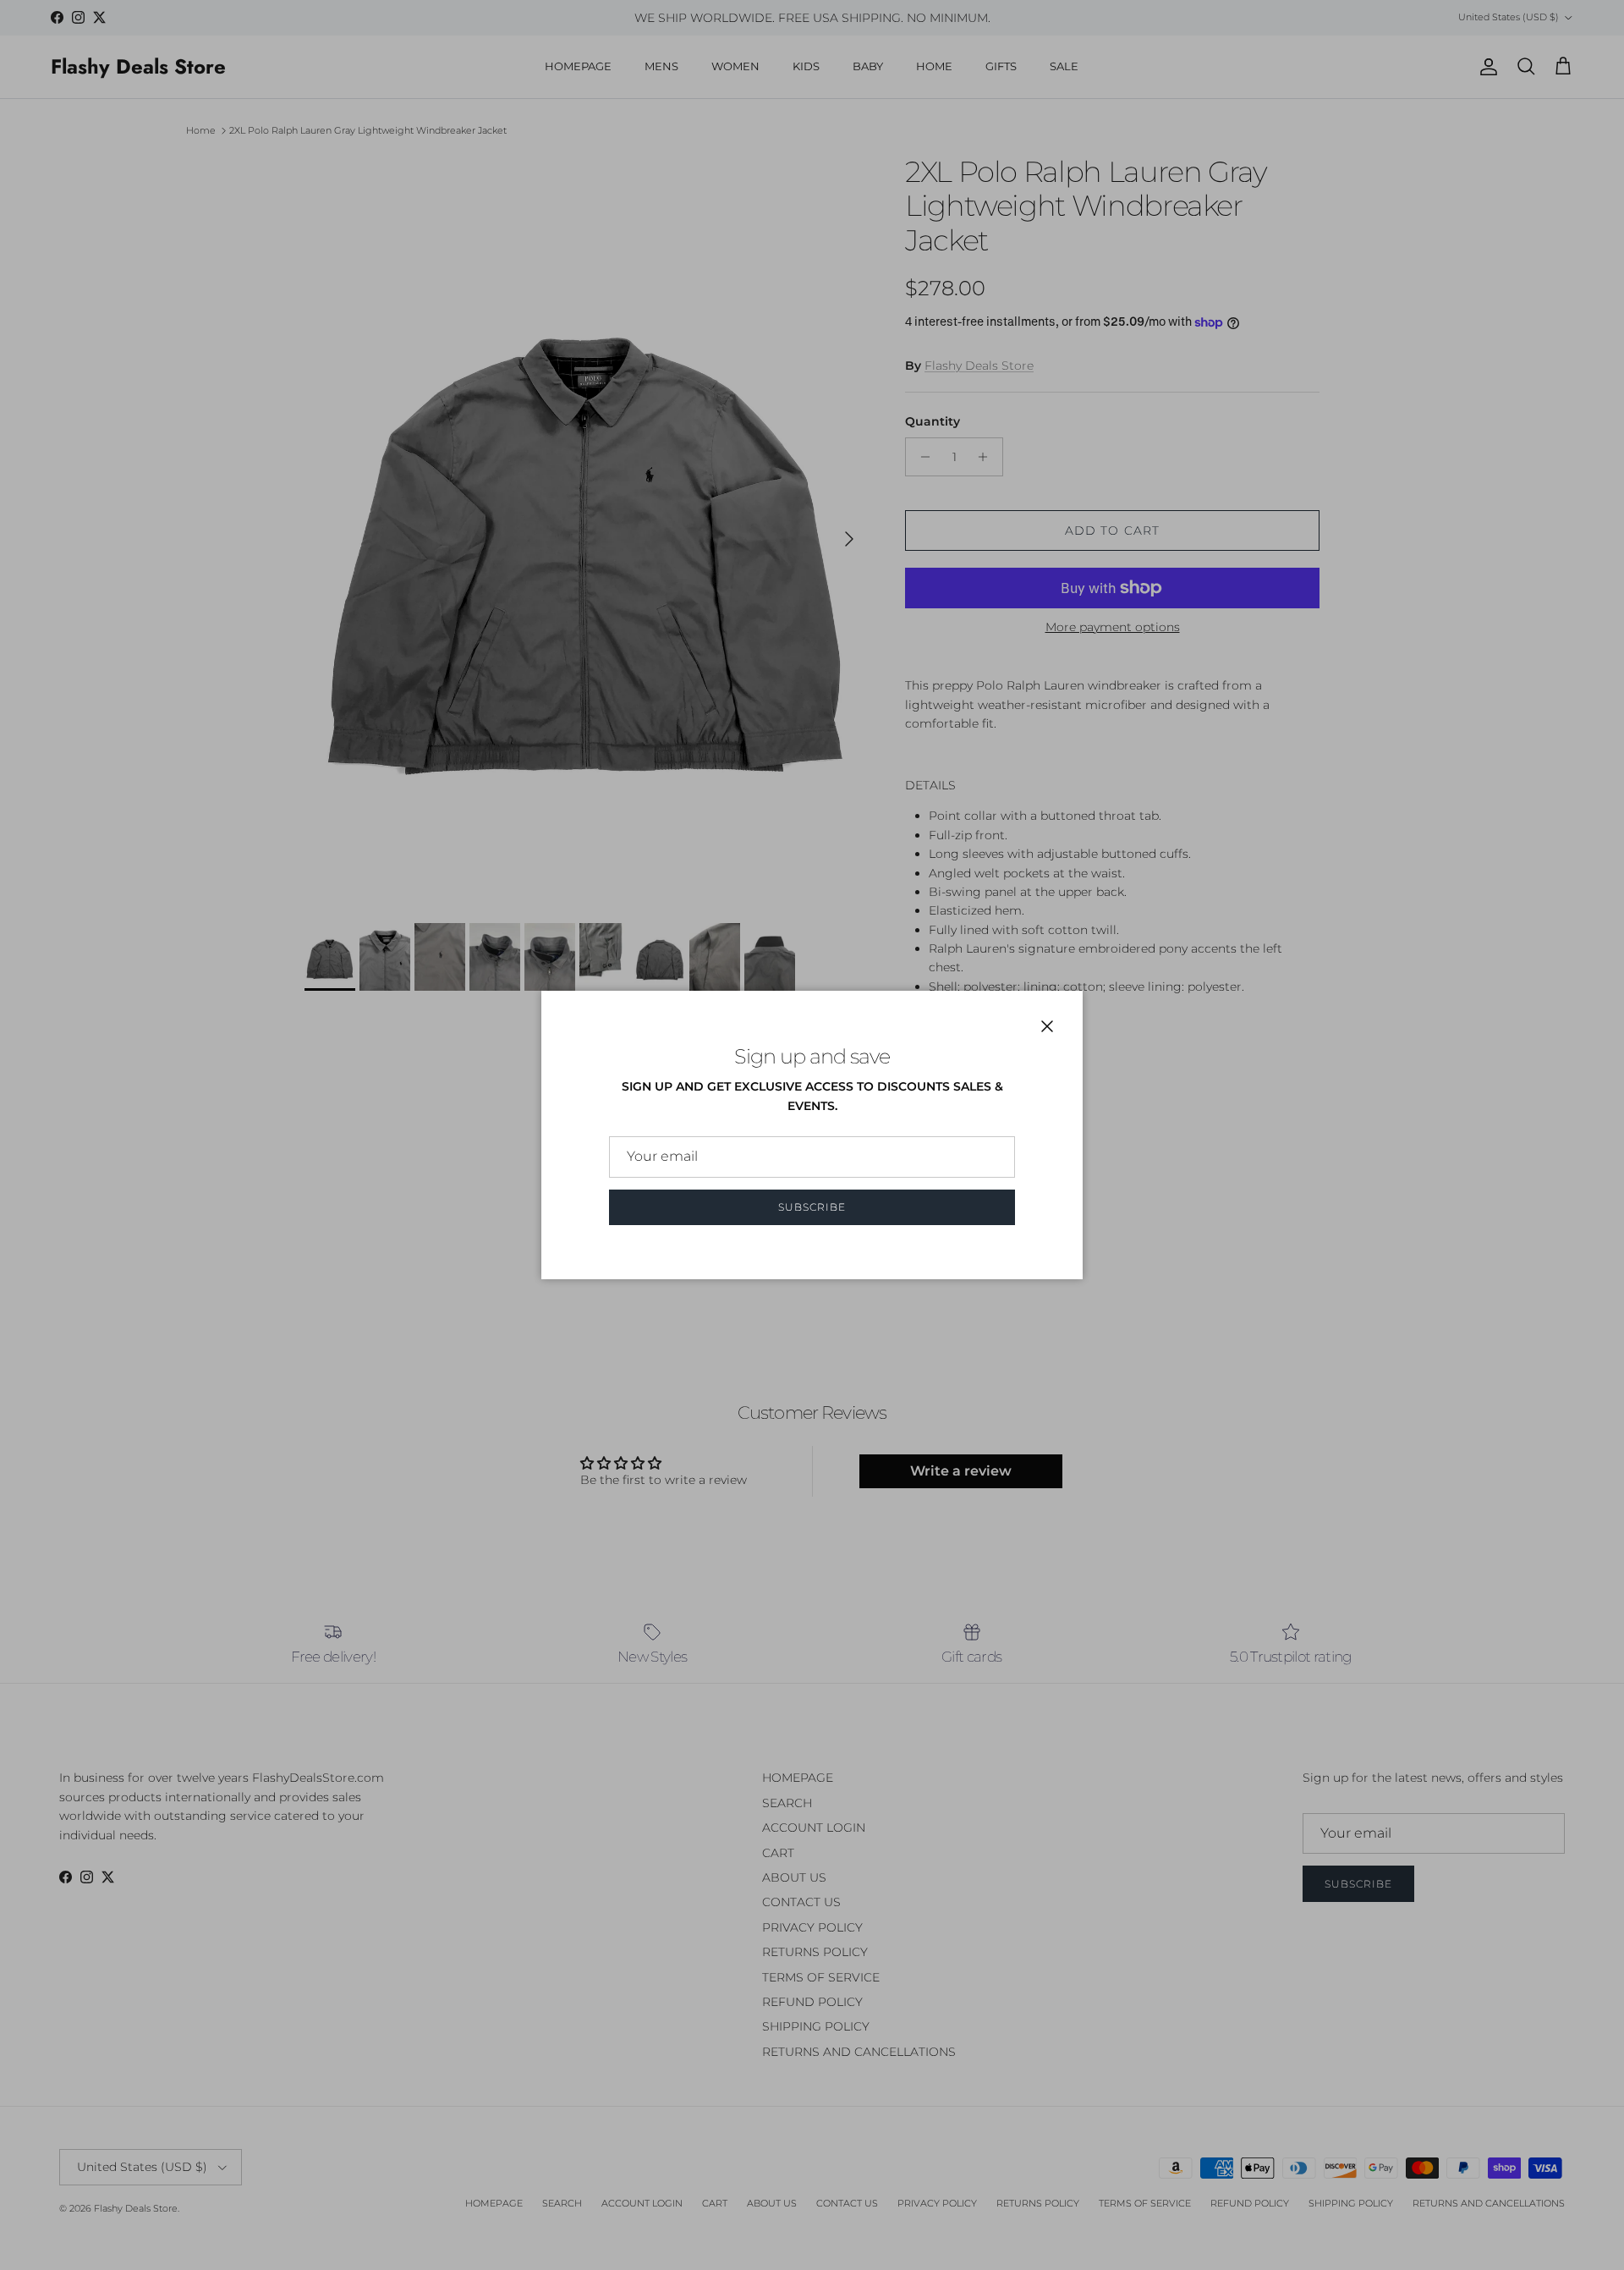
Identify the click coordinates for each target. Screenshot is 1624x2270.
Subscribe (812, 1207)
